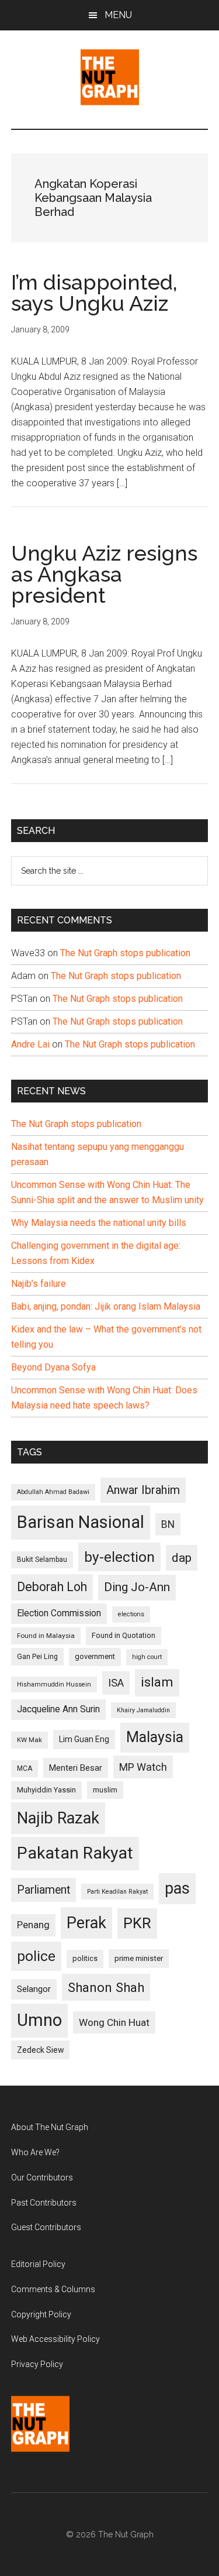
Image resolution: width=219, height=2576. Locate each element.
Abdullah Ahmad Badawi (53, 1492)
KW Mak (29, 1740)
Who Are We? (35, 2152)
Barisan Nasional (81, 1522)
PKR (137, 1923)
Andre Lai (30, 1044)
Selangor (34, 1989)
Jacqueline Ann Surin (58, 1709)
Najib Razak (58, 1818)
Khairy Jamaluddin (143, 1710)
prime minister (139, 1958)
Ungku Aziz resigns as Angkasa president (104, 574)
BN (168, 1524)
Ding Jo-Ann (137, 1587)
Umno (39, 2020)
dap (182, 1557)
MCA (25, 1768)
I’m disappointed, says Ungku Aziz (94, 293)
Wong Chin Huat (114, 2022)
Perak (86, 1923)
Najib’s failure (39, 1284)
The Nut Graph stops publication (125, 953)
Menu (118, 15)
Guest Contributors (46, 2227)
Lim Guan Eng (84, 1739)
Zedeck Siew (40, 2050)
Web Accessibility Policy (55, 2339)
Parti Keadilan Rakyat (117, 1892)
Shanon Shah (106, 1987)
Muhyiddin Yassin (46, 1790)
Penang (33, 1925)
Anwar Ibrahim (143, 1490)
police (36, 1956)
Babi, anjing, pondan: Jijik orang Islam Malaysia (106, 1306)
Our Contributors (42, 2177)
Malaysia (155, 1737)
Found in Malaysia (46, 1636)
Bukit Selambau (42, 1560)
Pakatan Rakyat (75, 1853)
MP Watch (143, 1767)
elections (131, 1614)
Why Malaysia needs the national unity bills (99, 1223)
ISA (116, 1683)
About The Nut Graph (50, 2127)
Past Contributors (44, 2203)
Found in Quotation (124, 1635)
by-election (119, 1557)
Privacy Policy (37, 2364)
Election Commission (59, 1613)
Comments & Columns (53, 2289)
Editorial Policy (38, 2264)
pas (177, 1888)
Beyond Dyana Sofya (53, 1367)
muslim (105, 1790)
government (95, 1656)
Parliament (44, 1890)
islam (157, 1682)
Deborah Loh (52, 1587)
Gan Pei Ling (37, 1656)
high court (147, 1657)
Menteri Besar (76, 1768)
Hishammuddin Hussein (54, 1684)
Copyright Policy (41, 2314)
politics (85, 1958)
